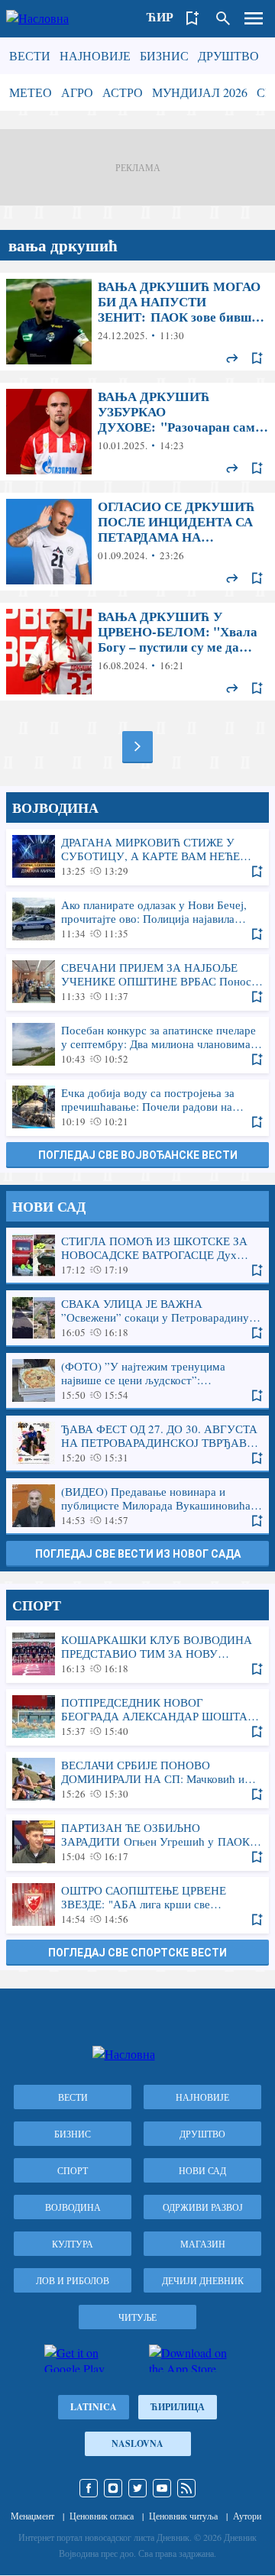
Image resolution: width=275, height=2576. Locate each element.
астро (123, 92)
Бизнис (164, 55)
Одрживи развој (203, 2207)
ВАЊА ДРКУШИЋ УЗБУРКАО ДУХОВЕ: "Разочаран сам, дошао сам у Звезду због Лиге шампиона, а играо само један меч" (137, 432)
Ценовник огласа (102, 2516)
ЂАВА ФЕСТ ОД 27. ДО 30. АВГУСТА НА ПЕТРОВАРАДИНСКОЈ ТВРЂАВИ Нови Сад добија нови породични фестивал (137, 1443)
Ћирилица (178, 2407)
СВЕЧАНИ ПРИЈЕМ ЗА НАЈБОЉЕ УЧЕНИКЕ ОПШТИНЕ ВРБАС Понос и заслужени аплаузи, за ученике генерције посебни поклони (137, 982)
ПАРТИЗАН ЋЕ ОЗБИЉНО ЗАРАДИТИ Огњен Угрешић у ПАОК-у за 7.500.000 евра (137, 1842)
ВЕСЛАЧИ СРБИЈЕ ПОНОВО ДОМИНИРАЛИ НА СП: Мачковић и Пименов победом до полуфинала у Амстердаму (137, 1779)
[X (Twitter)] (137, 2488)
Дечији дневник (203, 2280)
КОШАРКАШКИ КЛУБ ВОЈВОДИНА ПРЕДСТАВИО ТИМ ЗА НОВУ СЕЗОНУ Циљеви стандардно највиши (137, 1654)
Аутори (247, 2516)
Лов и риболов (73, 2280)
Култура (73, 2244)
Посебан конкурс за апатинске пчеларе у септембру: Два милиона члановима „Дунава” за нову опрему (137, 1044)
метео (31, 92)
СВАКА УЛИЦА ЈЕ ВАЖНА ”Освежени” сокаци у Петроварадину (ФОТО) (137, 1318)
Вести (30, 55)
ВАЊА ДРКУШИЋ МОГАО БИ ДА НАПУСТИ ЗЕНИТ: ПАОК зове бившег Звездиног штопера (137, 322)
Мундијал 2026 (200, 92)
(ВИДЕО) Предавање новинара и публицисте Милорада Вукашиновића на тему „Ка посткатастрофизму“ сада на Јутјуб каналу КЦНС (137, 1506)
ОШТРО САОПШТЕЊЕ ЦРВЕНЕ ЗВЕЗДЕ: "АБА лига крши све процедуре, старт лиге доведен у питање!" (137, 1904)
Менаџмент (32, 2516)
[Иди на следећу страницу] (137, 746)
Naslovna (137, 2443)
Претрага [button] (223, 18)
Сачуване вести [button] (192, 18)
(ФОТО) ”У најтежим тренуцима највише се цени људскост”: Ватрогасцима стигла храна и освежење (137, 1380)
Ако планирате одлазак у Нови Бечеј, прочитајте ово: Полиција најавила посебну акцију (137, 919)
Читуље (137, 2317)
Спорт (73, 2170)
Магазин (203, 2244)
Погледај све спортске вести (137, 1953)
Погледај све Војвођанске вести (138, 1155)
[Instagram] (113, 2488)
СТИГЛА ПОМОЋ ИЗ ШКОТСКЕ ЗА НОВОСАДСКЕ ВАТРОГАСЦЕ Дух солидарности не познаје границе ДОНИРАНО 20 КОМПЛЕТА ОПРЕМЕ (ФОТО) (137, 1255)
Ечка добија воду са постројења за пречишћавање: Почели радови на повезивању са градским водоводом (137, 1107)
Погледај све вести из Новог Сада (138, 1554)
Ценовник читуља (183, 2516)
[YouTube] (162, 2488)
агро (77, 92)
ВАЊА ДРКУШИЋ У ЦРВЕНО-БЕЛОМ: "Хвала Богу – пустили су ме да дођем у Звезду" (137, 652)
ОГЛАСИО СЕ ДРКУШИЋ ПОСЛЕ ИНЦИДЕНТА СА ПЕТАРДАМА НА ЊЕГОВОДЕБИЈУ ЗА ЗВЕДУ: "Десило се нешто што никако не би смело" (137, 542)
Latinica (94, 2407)
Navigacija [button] (254, 18)
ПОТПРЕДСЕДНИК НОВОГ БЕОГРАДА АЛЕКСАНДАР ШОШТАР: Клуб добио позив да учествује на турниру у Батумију (137, 1717)
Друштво (228, 55)
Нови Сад (202, 2170)
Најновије (95, 55)
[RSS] (186, 2488)
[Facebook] (89, 2488)
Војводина (73, 2207)
